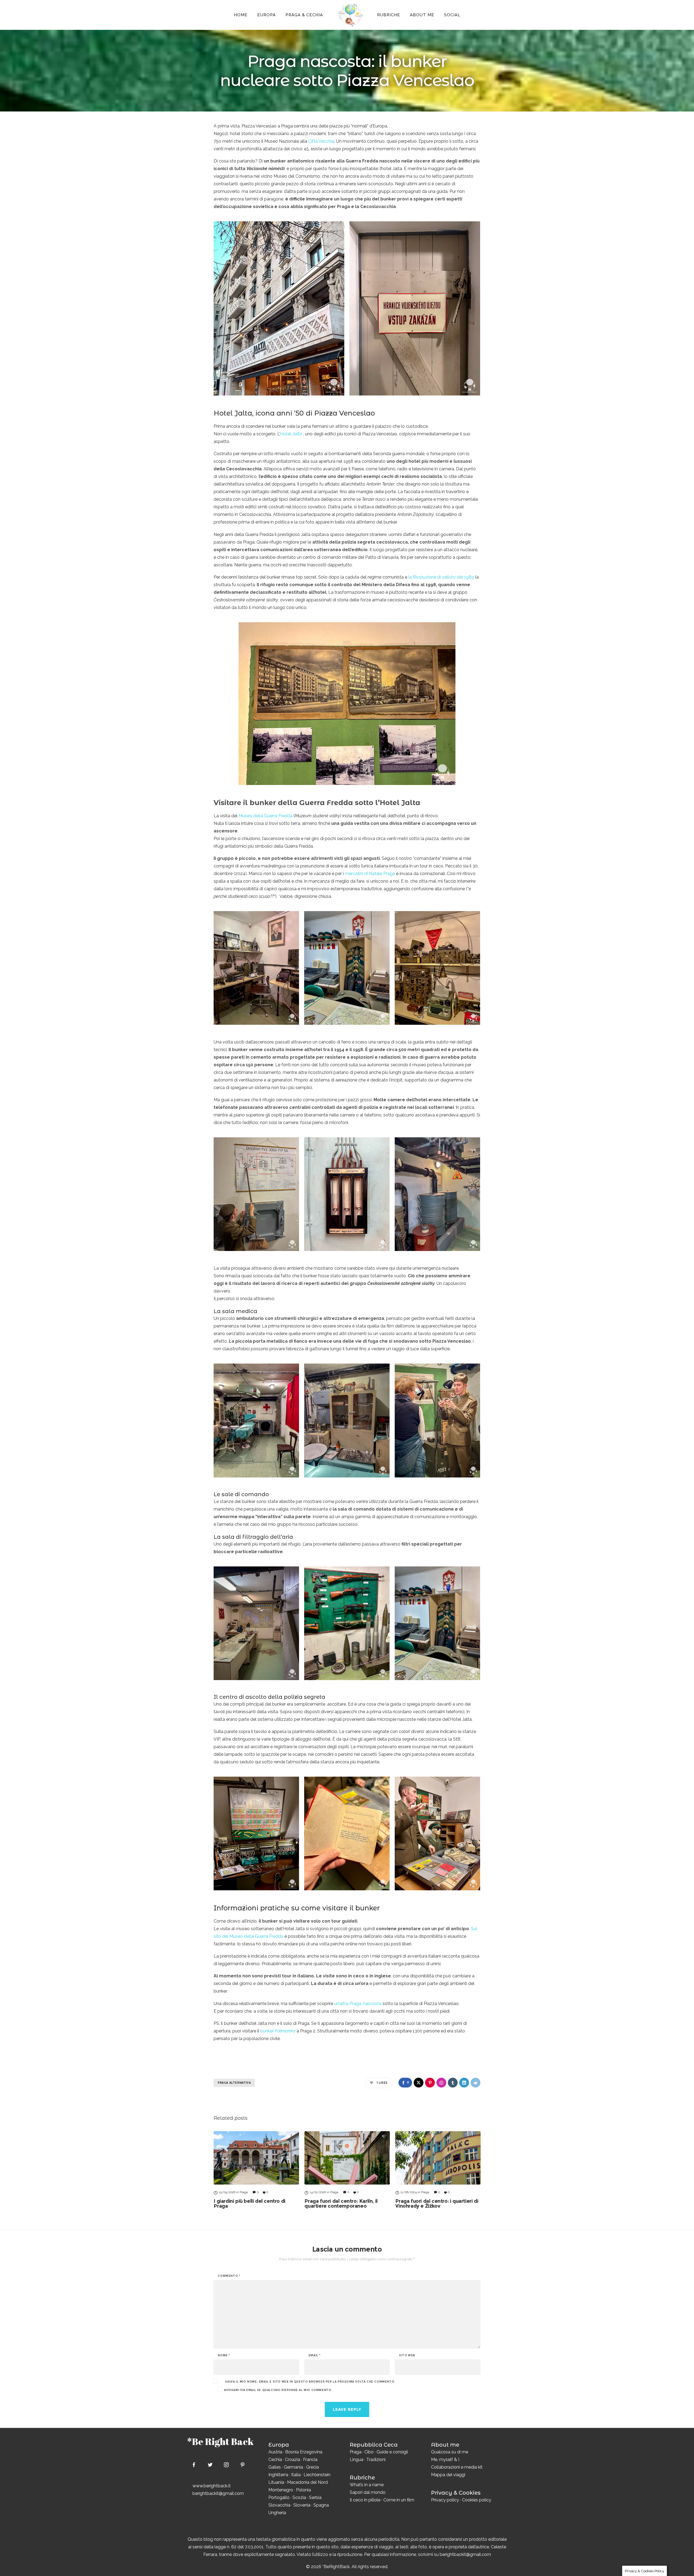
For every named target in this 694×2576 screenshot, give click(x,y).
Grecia (312, 2467)
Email (315, 2355)
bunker (278, 2031)
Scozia (299, 2497)
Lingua (356, 2460)
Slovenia (302, 2505)
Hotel (291, 434)
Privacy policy (445, 2500)
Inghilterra (278, 2475)
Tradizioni (376, 2460)
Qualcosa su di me (450, 2452)
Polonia (303, 2490)
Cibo (369, 2452)
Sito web (407, 2355)
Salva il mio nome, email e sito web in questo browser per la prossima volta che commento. (310, 2382)
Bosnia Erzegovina (304, 2452)
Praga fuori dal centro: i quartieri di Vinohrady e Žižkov (437, 2204)
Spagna (321, 2505)
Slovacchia (279, 2505)
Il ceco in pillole (365, 2500)
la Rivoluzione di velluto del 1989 (441, 577)
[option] (256, 2170)
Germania (293, 2467)
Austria (275, 2452)
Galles (275, 2467)
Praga (356, 2452)
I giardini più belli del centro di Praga (249, 2204)
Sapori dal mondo (368, 2492)
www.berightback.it (212, 2486)
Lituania (276, 2482)
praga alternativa (234, 2083)
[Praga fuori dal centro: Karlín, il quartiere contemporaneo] (347, 2158)
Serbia (315, 2497)
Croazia (293, 2460)
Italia (296, 2475)
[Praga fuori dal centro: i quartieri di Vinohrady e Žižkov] (438, 2158)
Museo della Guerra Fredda (266, 816)
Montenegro (281, 2490)
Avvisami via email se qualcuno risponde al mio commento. (278, 2390)
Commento (229, 2276)
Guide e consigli (392, 2452)
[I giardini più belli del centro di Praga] (256, 2158)
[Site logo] (350, 15)
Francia (310, 2460)
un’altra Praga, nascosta (358, 2004)
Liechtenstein (317, 2475)
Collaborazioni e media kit (457, 2467)
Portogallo (279, 2497)
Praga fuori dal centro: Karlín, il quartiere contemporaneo (341, 2204)
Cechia (275, 2460)
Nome (224, 2355)
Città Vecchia (321, 141)
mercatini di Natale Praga (370, 874)
